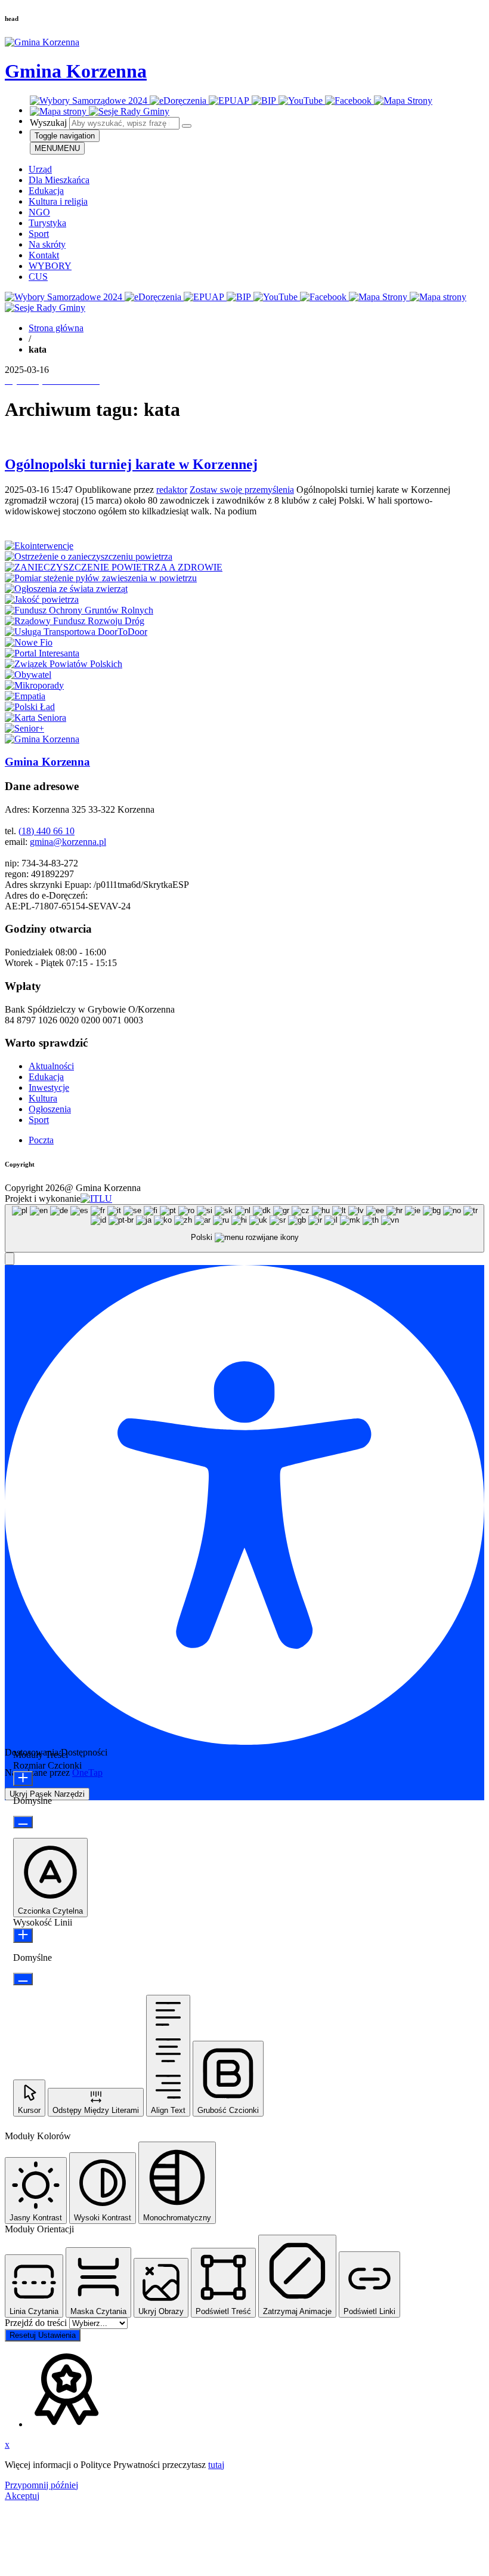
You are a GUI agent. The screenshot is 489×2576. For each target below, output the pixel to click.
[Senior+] (24, 728)
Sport (39, 234)
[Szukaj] (187, 126)
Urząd (40, 169)
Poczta (41, 1140)
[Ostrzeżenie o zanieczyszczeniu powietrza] (89, 556)
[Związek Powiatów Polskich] (64, 664)
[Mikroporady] (34, 685)
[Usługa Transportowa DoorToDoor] (76, 632)
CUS (38, 277)
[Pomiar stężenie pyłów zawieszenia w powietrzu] (101, 578)
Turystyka (47, 223)
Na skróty (47, 244)
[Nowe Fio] (29, 642)
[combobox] (244, 1228)
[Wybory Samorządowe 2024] (90, 101)
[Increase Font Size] (23, 1778)
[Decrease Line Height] (23, 1979)
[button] (10, 1259)
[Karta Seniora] (35, 718)
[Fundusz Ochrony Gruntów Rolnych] (79, 610)
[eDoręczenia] (179, 101)
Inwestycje (49, 1088)
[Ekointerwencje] (39, 546)
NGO (39, 212)
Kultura (43, 1098)
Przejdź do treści (37, 2323)
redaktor (172, 490)
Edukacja (46, 191)
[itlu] (96, 1198)
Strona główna (56, 328)
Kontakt (44, 255)
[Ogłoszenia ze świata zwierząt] (66, 589)
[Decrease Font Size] (23, 1822)
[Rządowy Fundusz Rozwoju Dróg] (75, 621)
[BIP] (265, 101)
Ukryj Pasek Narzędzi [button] (47, 1794)
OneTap (87, 1773)
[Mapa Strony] (403, 101)
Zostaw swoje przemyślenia (242, 490)
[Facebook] (349, 101)
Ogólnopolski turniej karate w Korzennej (131, 464)
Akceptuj (22, 2496)
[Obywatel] (28, 675)
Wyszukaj (48, 123)
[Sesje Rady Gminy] (129, 111)
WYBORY (50, 266)
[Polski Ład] (30, 707)
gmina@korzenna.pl (68, 842)
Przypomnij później (41, 2485)
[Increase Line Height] (23, 1935)
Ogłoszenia (50, 1109)
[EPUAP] (230, 101)
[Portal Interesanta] (42, 653)
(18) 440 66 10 (47, 831)
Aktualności (51, 1066)
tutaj (216, 2465)
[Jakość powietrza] (42, 599)
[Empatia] (25, 696)
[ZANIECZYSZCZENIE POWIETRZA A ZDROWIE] (114, 567)
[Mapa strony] (59, 111)
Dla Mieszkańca (59, 180)
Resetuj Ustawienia (43, 2335)
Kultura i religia (58, 201)
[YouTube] (302, 101)
